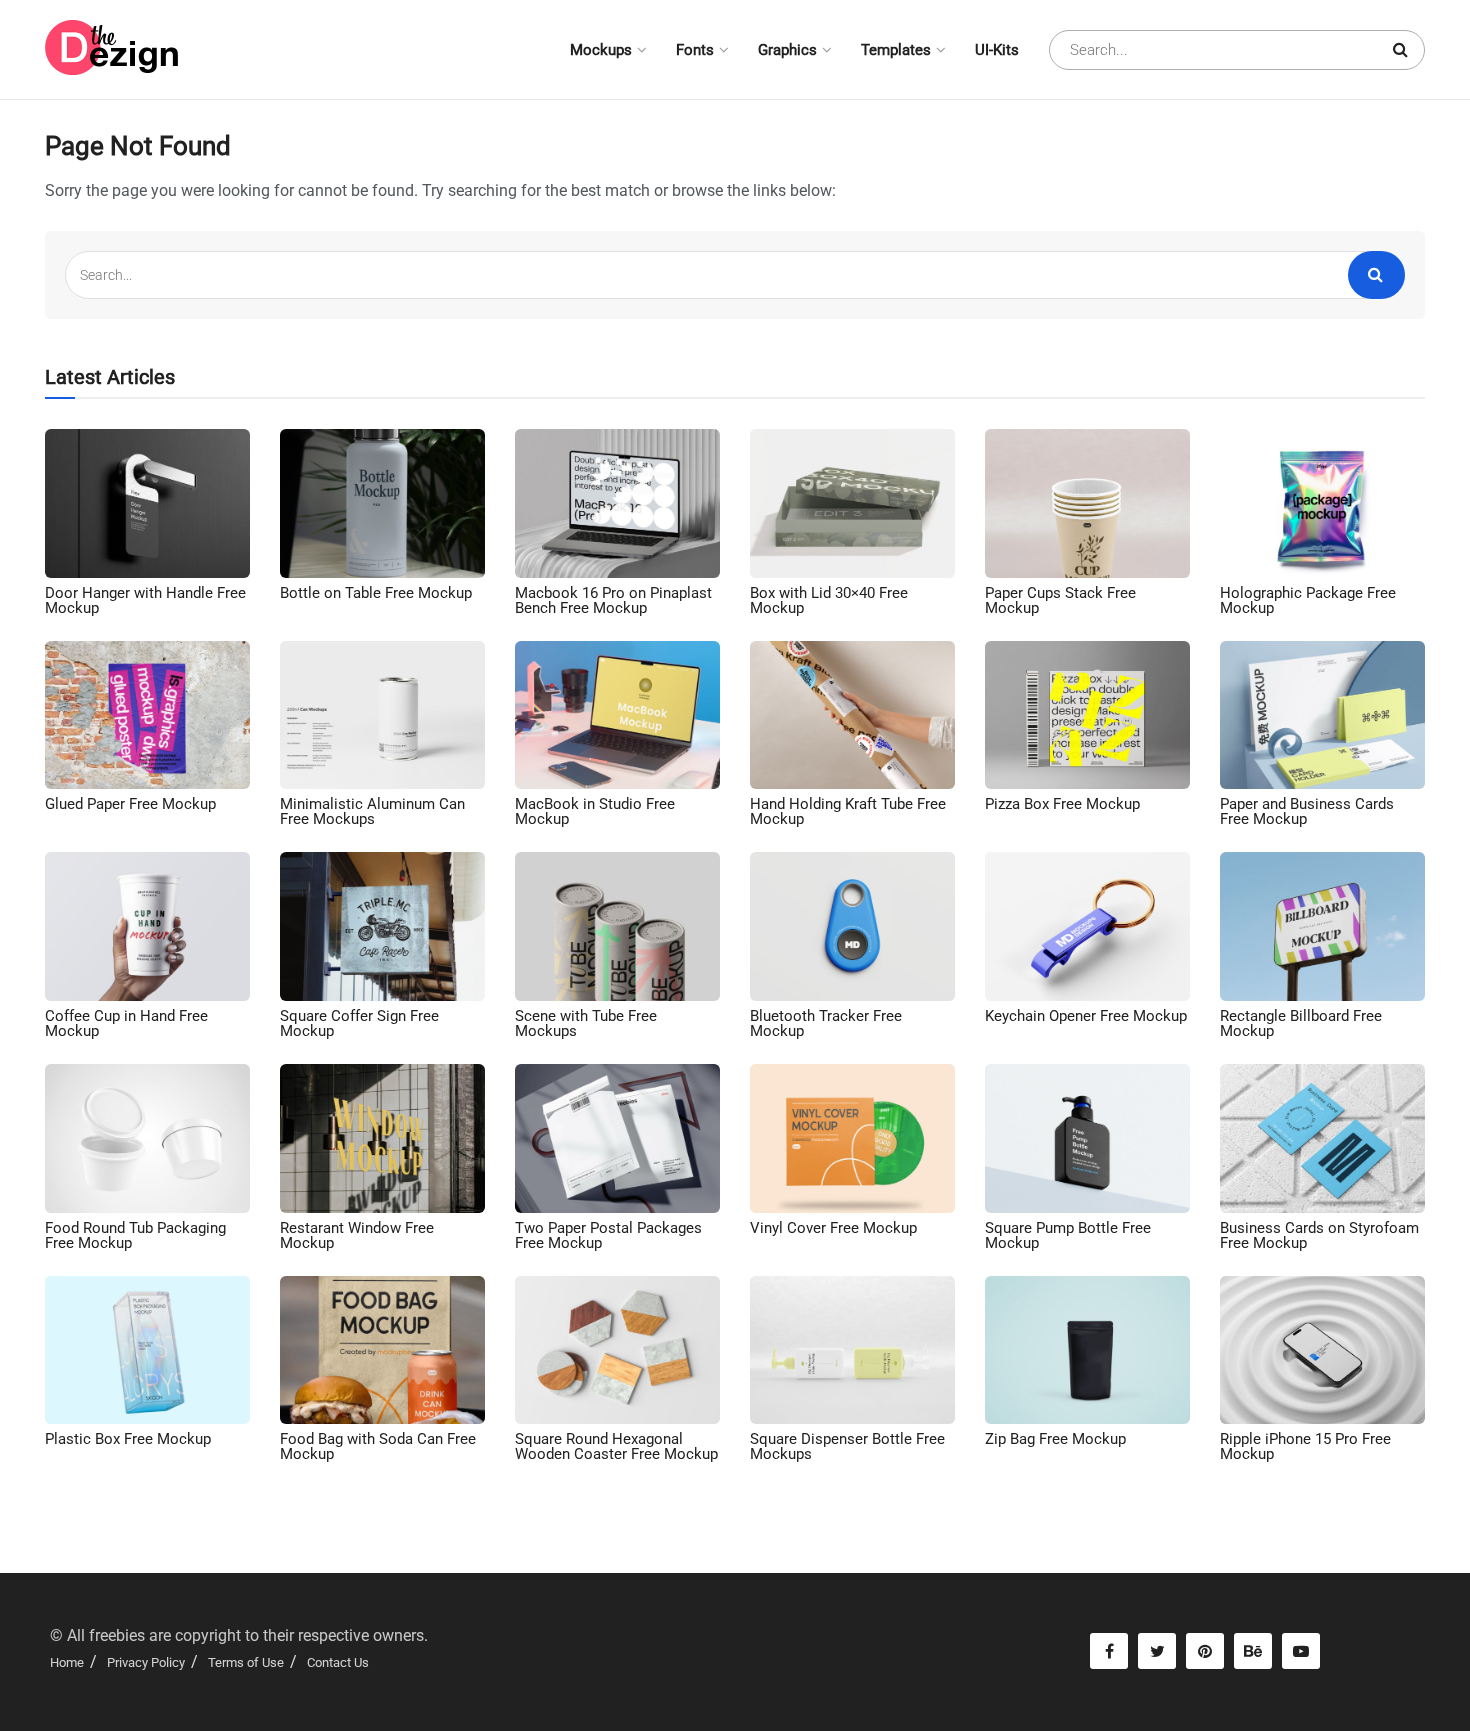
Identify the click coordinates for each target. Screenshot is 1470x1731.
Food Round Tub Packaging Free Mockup (135, 1235)
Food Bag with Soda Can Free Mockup (378, 1446)
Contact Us (338, 1662)
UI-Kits (997, 50)
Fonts (695, 50)
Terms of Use (246, 1662)
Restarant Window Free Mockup (357, 1235)
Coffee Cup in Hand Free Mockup (126, 1023)
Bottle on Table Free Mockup (376, 593)
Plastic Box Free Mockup (128, 1439)
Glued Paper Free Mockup (130, 804)
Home (67, 1662)
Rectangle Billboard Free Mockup (1301, 1023)
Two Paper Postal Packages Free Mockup (608, 1235)
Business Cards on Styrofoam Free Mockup (1319, 1235)
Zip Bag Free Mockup (1055, 1439)
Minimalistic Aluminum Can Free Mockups (372, 811)
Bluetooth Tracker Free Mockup (826, 1023)
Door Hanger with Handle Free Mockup (145, 600)
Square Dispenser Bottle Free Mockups (847, 1446)
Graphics (787, 50)
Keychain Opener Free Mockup (1086, 1016)
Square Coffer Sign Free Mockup (359, 1023)
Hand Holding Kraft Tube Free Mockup (848, 811)
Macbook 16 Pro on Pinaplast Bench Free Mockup (613, 600)
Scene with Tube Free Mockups (586, 1023)
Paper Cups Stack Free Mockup (1060, 600)
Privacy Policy (146, 1662)
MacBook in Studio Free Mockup (595, 811)
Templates (896, 50)
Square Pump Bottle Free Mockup (1068, 1235)
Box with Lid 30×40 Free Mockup (829, 600)
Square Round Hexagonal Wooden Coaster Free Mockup (616, 1446)
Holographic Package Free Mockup (1308, 600)
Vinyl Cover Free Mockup (833, 1228)
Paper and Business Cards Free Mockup (1307, 811)
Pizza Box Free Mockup (1062, 804)
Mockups (601, 50)
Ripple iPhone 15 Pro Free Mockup (1305, 1446)
